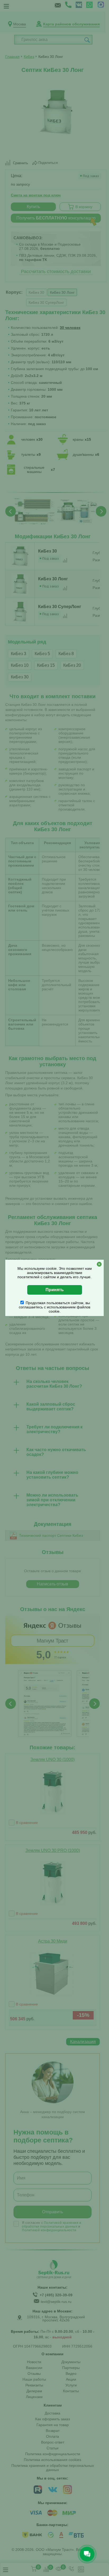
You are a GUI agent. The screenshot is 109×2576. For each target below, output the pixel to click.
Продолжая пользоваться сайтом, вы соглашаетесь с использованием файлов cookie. (54, 1307)
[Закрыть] (99, 1264)
